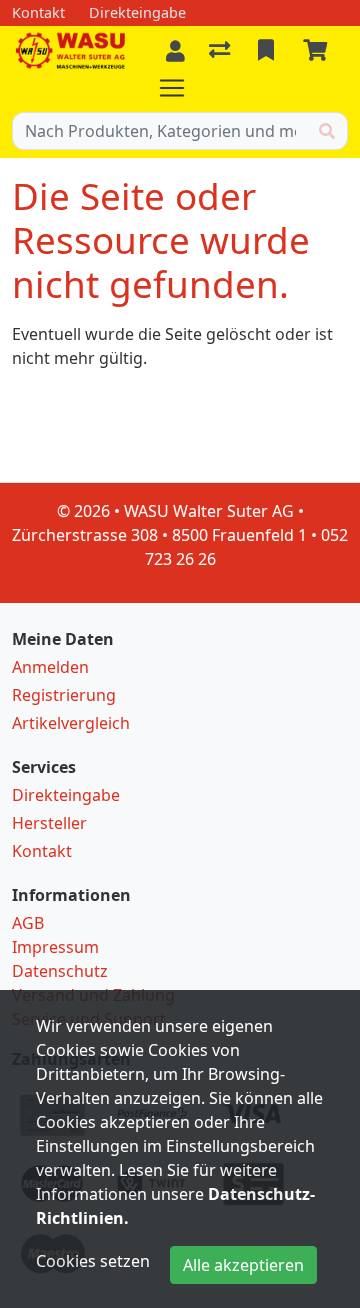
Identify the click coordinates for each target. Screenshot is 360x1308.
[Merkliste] (268, 51)
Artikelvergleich (71, 723)
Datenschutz (60, 971)
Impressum (55, 947)
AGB (28, 923)
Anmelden (50, 667)
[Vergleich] (221, 51)
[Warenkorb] (319, 51)
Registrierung (64, 695)
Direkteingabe (66, 795)
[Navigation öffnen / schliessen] (180, 88)
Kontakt (42, 851)
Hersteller (49, 823)
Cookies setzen (93, 1261)
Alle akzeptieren (243, 1265)
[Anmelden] (175, 51)
